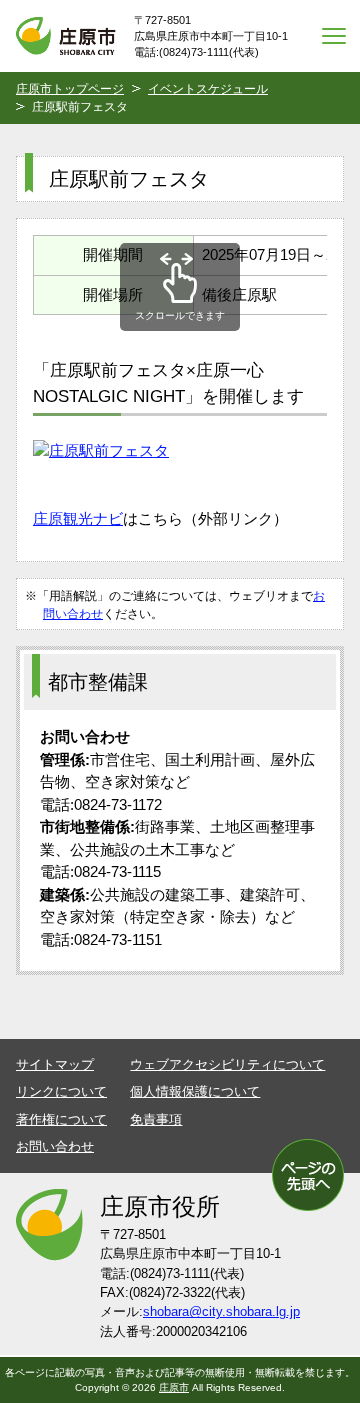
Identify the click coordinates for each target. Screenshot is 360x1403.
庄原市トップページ (70, 89)
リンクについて (61, 1091)
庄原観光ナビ (78, 518)
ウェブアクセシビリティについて (227, 1064)
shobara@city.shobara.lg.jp (221, 1311)
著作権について (61, 1119)
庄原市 (174, 1387)
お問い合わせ (55, 1146)
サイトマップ (55, 1064)
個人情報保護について (195, 1091)
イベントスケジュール (208, 89)
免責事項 (156, 1119)
